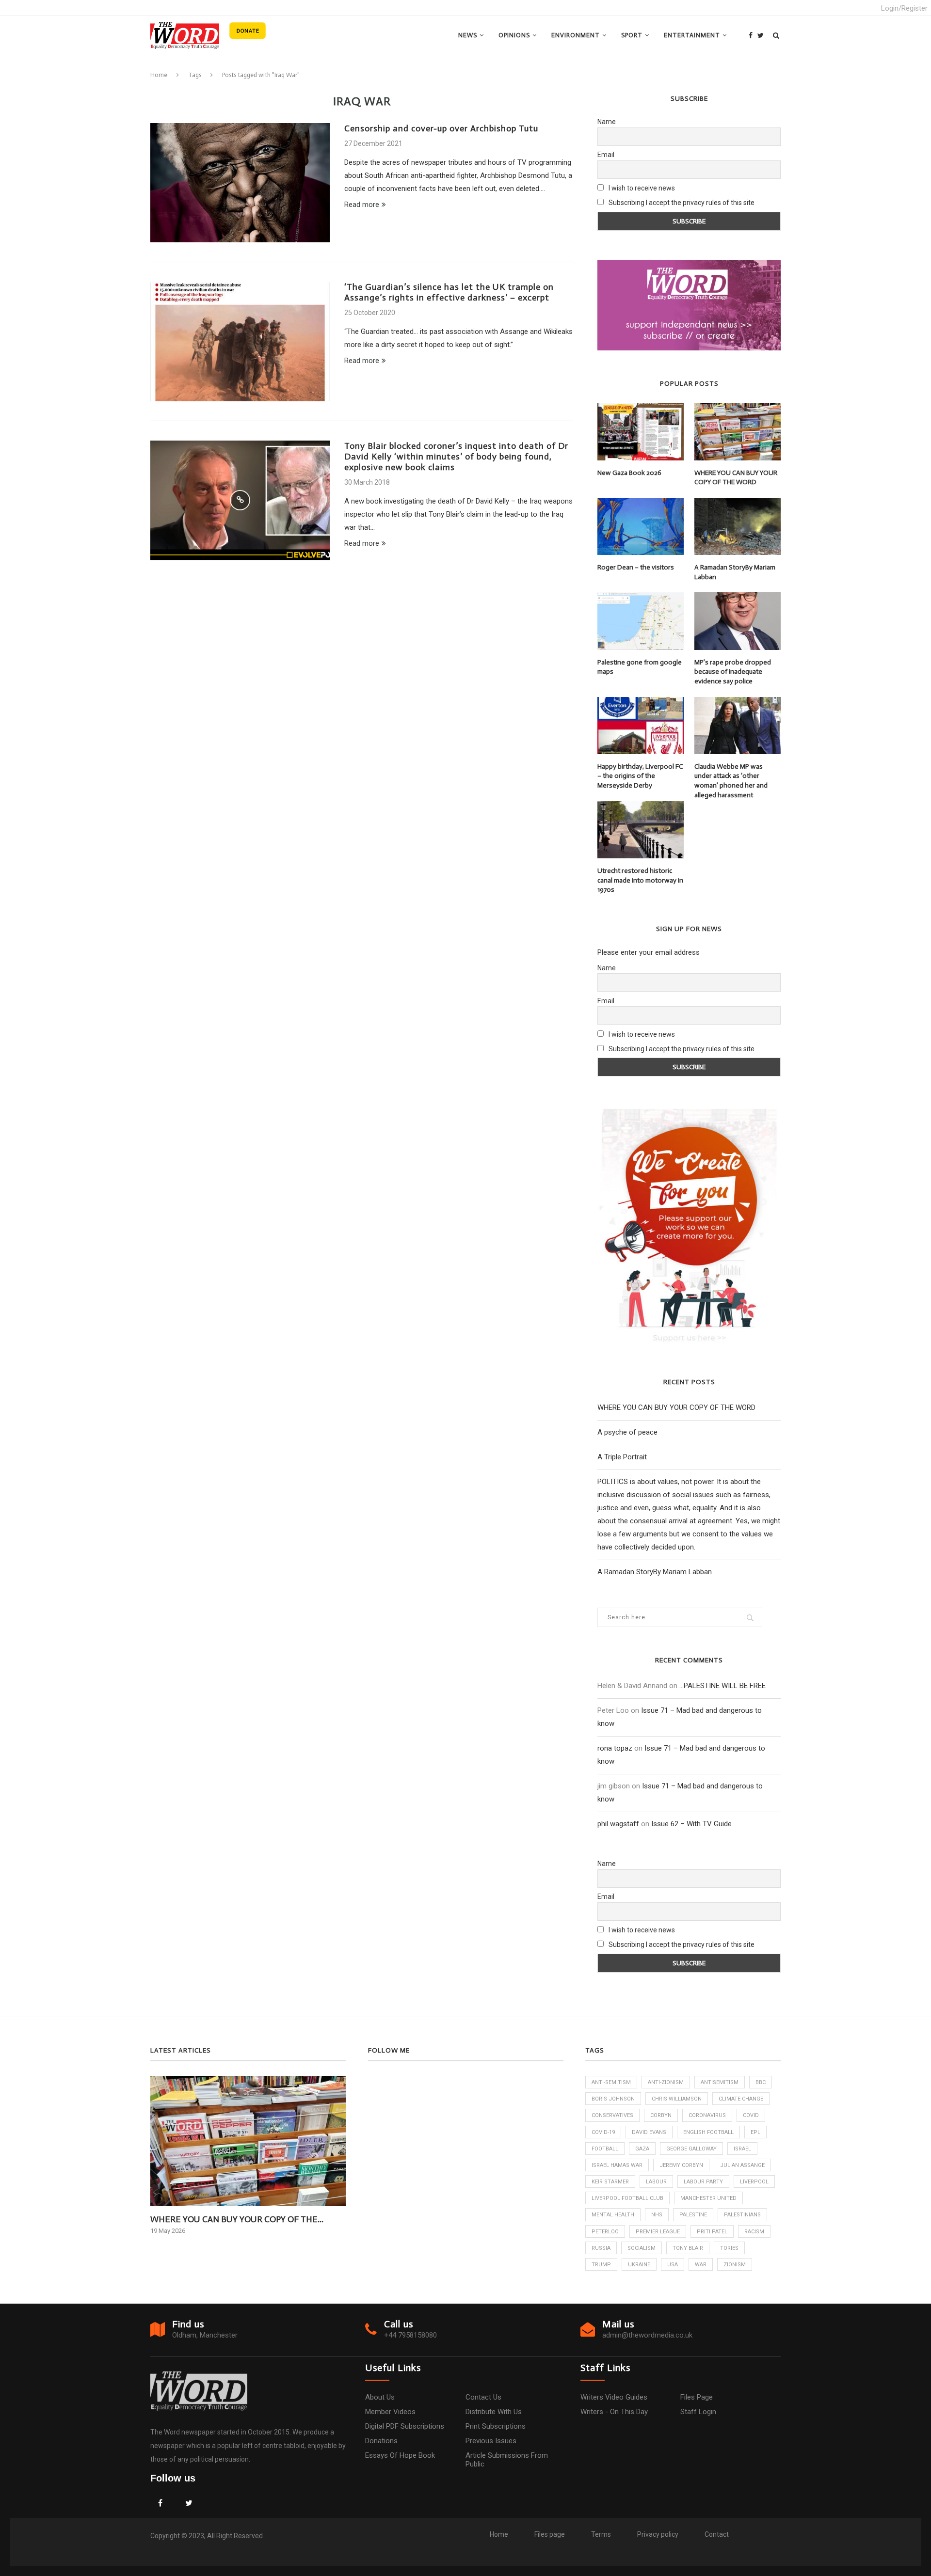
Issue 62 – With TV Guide (691, 1824)
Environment (576, 35)
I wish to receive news (641, 188)
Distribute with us (494, 2412)
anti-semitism (611, 2082)
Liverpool (754, 2182)
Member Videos (390, 2412)
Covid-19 (603, 2132)
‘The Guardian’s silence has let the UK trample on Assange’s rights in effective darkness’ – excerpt (449, 292)
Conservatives (612, 2115)
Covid (751, 2115)
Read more (362, 205)
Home (159, 75)
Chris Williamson (677, 2099)
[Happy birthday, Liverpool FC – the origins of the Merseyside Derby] (641, 726)
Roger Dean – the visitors (636, 567)
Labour (656, 2182)
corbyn (661, 2115)
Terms (601, 2534)
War (701, 2265)
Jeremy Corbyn (681, 2165)
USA (673, 2265)
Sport (632, 35)
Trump (601, 2265)
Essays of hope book (400, 2455)
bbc (761, 2082)
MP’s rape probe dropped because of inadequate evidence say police (733, 672)
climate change (741, 2099)
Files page (697, 2397)
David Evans (649, 2132)
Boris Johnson (613, 2099)
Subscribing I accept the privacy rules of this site (682, 203)
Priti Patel (712, 2232)
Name (607, 122)
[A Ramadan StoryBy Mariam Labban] (738, 526)
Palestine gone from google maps (640, 667)
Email (606, 155)
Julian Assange (742, 2165)
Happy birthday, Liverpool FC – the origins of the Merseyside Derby (640, 776)
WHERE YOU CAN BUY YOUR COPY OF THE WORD (736, 478)
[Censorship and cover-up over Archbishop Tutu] (240, 183)
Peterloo (605, 2232)
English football (708, 2132)
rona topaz (615, 1748)
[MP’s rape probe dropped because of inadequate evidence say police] (738, 621)
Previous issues (491, 2441)
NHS (657, 2215)
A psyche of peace (627, 1432)
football (605, 2149)
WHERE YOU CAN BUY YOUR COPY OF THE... (237, 2219)
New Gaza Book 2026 (629, 473)
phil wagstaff (618, 1824)
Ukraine (639, 2265)
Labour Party (703, 2182)
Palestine (693, 2215)
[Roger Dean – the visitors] (641, 526)
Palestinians (742, 2215)
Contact (717, 2534)
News (468, 35)
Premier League (658, 2232)
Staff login (698, 2412)
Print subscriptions (496, 2426)
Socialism (642, 2248)
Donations (381, 2441)
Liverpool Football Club (627, 2198)
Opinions (514, 35)
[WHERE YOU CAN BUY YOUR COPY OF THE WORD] (738, 431)
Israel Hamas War (617, 2165)
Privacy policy (658, 2534)
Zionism (735, 2265)
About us (380, 2397)
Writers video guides (614, 2397)
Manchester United (708, 2198)
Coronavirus (707, 2115)
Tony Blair (688, 2248)
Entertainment (692, 35)
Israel (742, 2149)
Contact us (483, 2397)
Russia (601, 2248)
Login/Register (904, 8)
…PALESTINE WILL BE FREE (722, 1686)
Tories (729, 2248)
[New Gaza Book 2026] (641, 431)
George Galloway (691, 2149)
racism (754, 2232)
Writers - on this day (614, 2412)
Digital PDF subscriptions (405, 2426)
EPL (755, 2132)
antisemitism (720, 2082)
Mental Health (613, 2215)
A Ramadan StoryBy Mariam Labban (735, 572)
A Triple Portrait (622, 1457)
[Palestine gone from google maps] (641, 621)
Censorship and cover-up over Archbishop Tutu (441, 128)
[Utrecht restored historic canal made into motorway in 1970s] (641, 830)
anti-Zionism (666, 2082)
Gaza (642, 2149)
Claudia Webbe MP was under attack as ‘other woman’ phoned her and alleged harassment (731, 781)
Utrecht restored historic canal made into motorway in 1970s (640, 880)
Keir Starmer (610, 2182)
